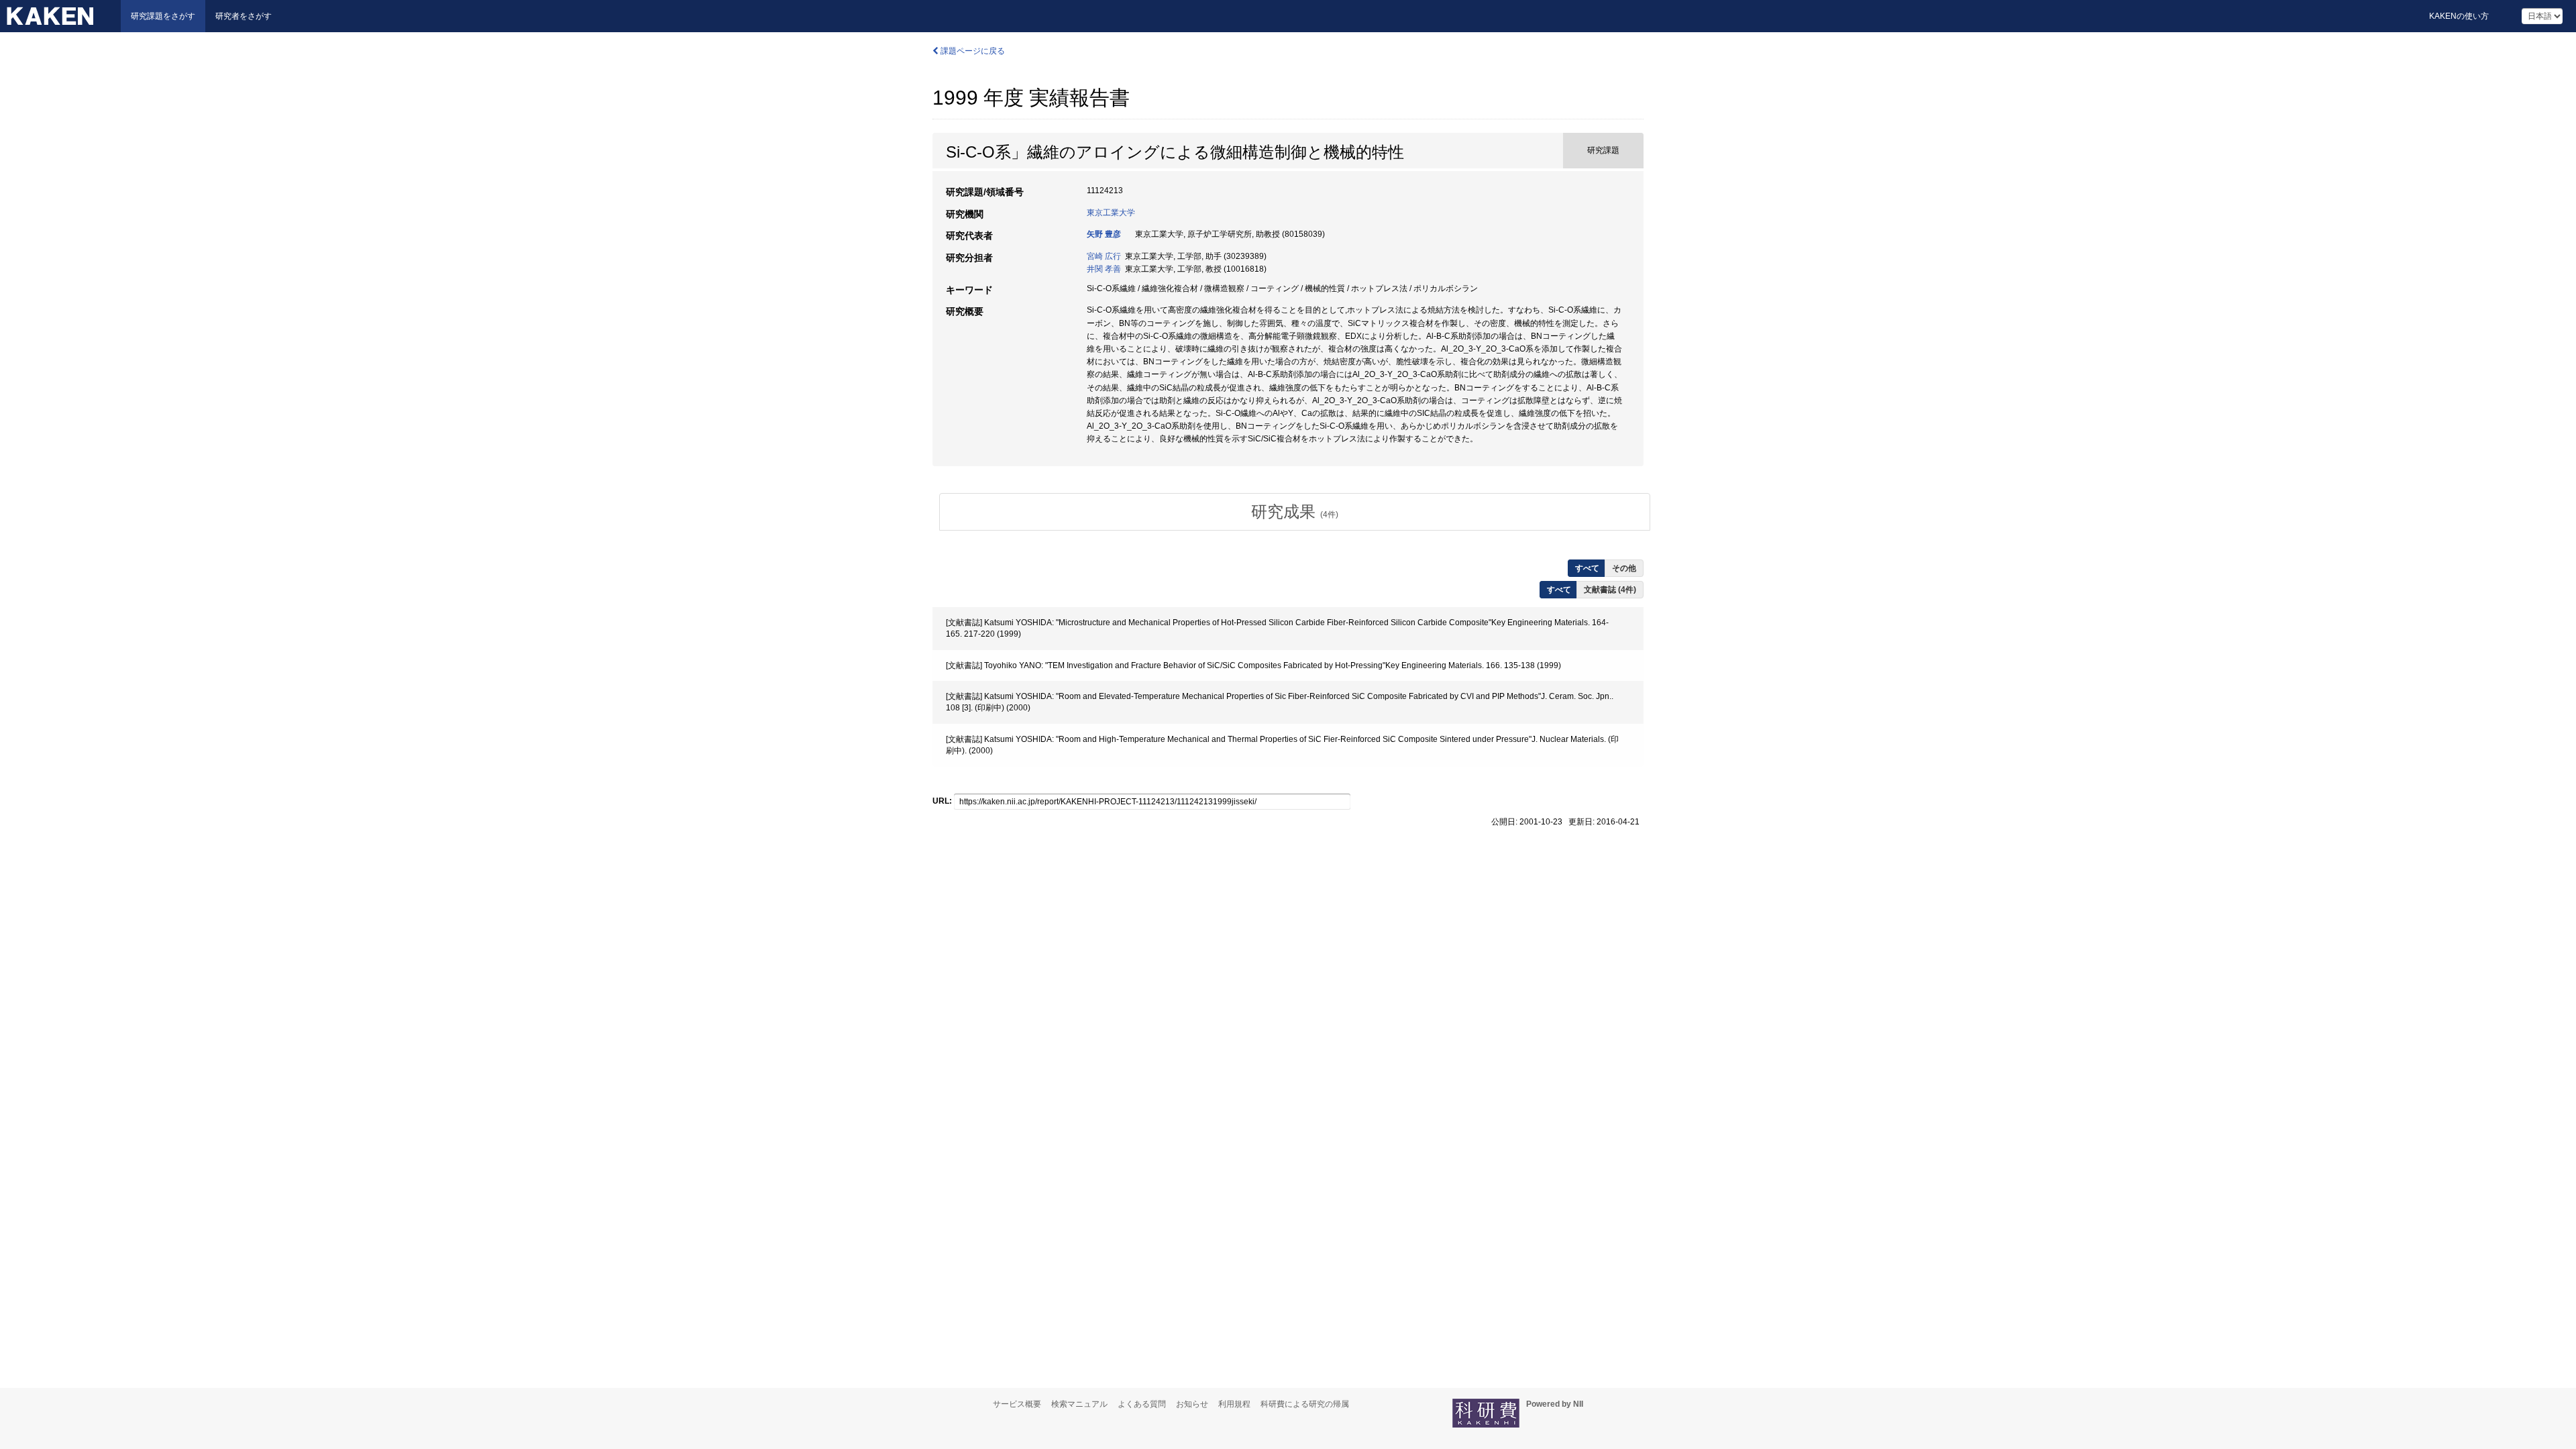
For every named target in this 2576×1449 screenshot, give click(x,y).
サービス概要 (1017, 1404)
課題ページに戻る (972, 51)
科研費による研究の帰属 (1305, 1404)
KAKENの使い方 (2459, 16)
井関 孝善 (1104, 269)
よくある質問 (1142, 1404)
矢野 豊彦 (1104, 234)
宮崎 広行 (1104, 256)
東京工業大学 (1111, 213)
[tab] (1295, 512)
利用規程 (1234, 1404)
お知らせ (1192, 1404)
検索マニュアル (1079, 1404)
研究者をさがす (244, 16)
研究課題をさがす (163, 16)
